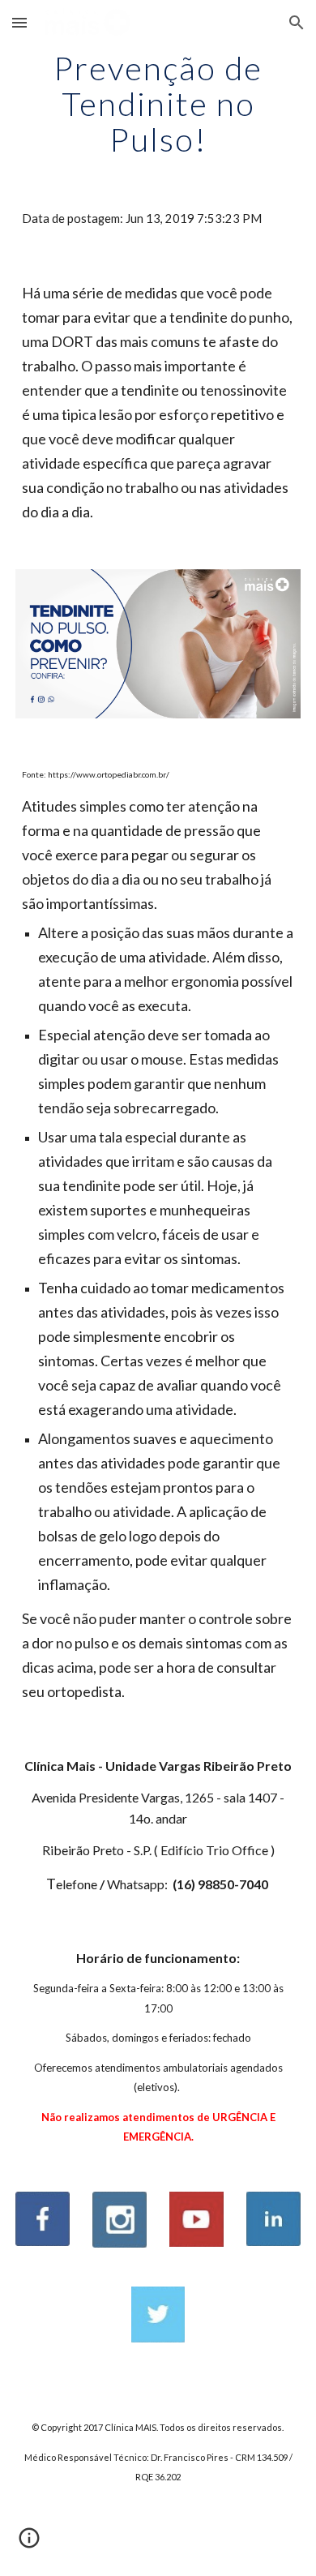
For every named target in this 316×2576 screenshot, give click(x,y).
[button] (19, 22)
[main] (158, 104)
